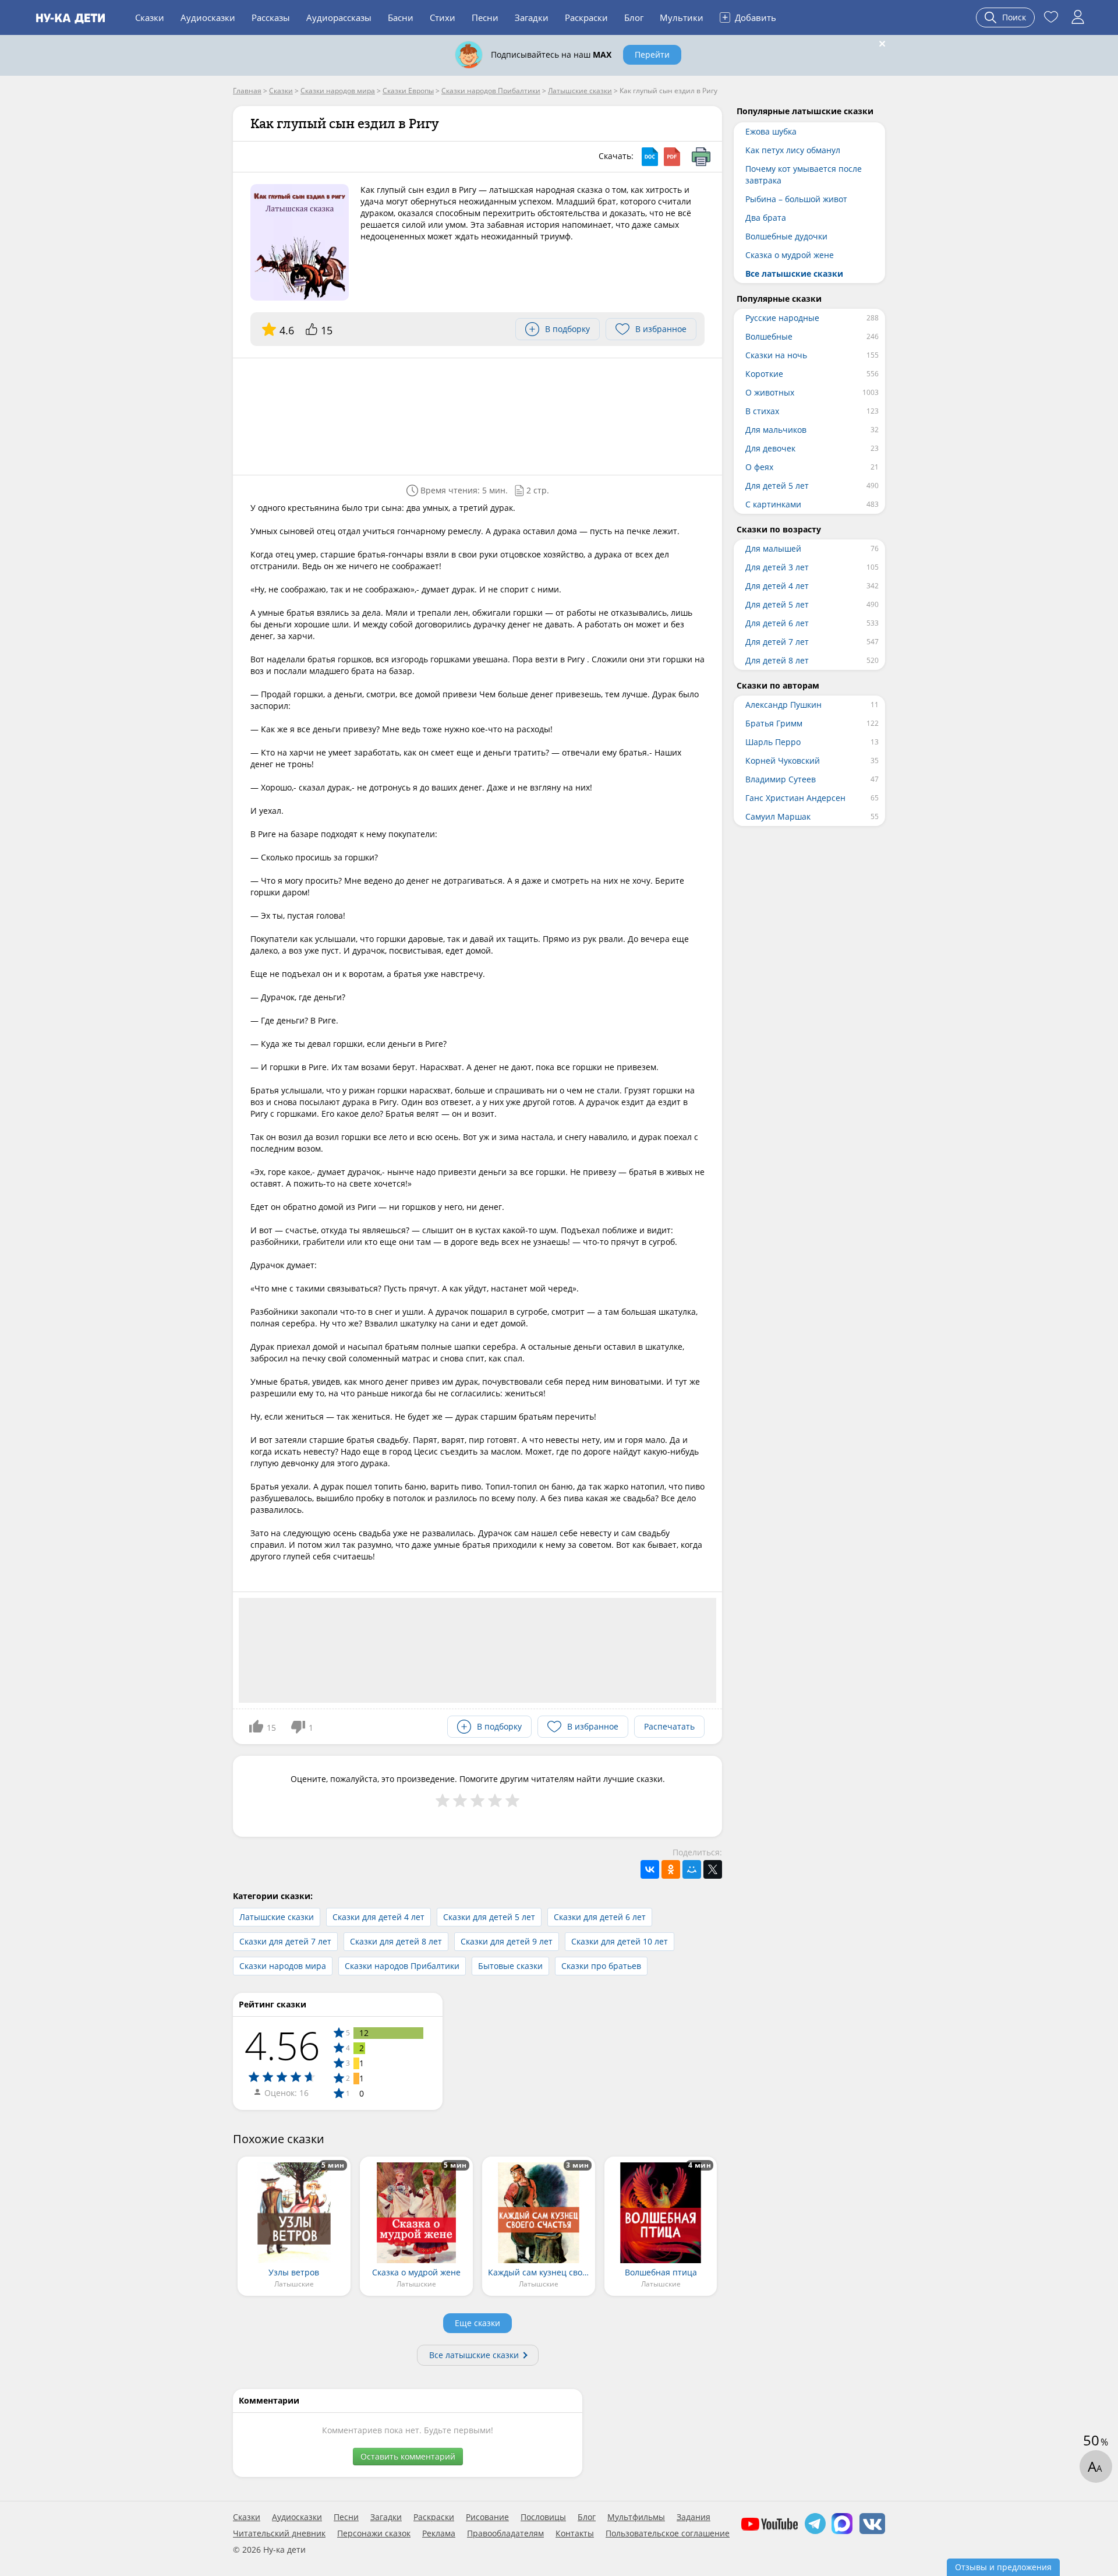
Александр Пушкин (783, 705)
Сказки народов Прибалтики (402, 1966)
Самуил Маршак (778, 816)
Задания (694, 2517)
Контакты (575, 2533)
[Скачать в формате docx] (650, 157)
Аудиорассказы (339, 17)
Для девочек (770, 448)
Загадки (532, 17)
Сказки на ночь (776, 355)
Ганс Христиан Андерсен (795, 798)
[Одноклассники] (671, 1869)
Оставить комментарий (408, 2456)
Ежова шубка (771, 131)
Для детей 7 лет (777, 642)
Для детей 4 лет (777, 586)
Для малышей (773, 548)
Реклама (439, 2533)
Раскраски (586, 17)
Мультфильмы (636, 2517)
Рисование (487, 2517)
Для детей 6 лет (777, 623)
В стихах (762, 411)
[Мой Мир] (692, 1869)
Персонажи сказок (374, 2533)
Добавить (749, 17)
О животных (770, 392)
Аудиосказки (208, 17)
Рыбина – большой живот (796, 199)
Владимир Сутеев (781, 779)
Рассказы (271, 17)
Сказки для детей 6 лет (600, 1917)
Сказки (150, 17)
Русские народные (782, 318)
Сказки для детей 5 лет (489, 1917)
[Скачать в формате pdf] (672, 157)
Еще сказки (477, 2323)
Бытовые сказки (510, 1966)
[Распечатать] (701, 157)
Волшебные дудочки (786, 236)
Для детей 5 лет (777, 486)
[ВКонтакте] (650, 1869)
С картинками (773, 504)
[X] (713, 1869)
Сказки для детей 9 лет (507, 1941)
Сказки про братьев (601, 1966)
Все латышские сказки (474, 2355)
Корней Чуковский (783, 761)
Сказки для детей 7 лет (285, 1941)
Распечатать (669, 1726)
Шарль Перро (773, 742)
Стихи (443, 17)
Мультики (682, 17)
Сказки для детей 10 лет (620, 1941)
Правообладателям (505, 2533)
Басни (401, 17)
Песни (485, 17)
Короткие (764, 374)
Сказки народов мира (283, 1966)
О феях (759, 467)
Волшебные (769, 336)
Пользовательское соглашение (668, 2533)
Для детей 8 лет (777, 660)
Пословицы (543, 2517)
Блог (634, 17)
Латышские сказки (277, 1917)
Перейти (652, 54)
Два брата (766, 218)
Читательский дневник (279, 2533)
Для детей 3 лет (777, 567)
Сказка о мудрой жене (790, 255)
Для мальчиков (776, 430)
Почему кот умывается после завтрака (804, 174)
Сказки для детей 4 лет (378, 1917)
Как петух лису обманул (793, 150)
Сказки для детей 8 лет (396, 1941)
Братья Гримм (774, 723)
